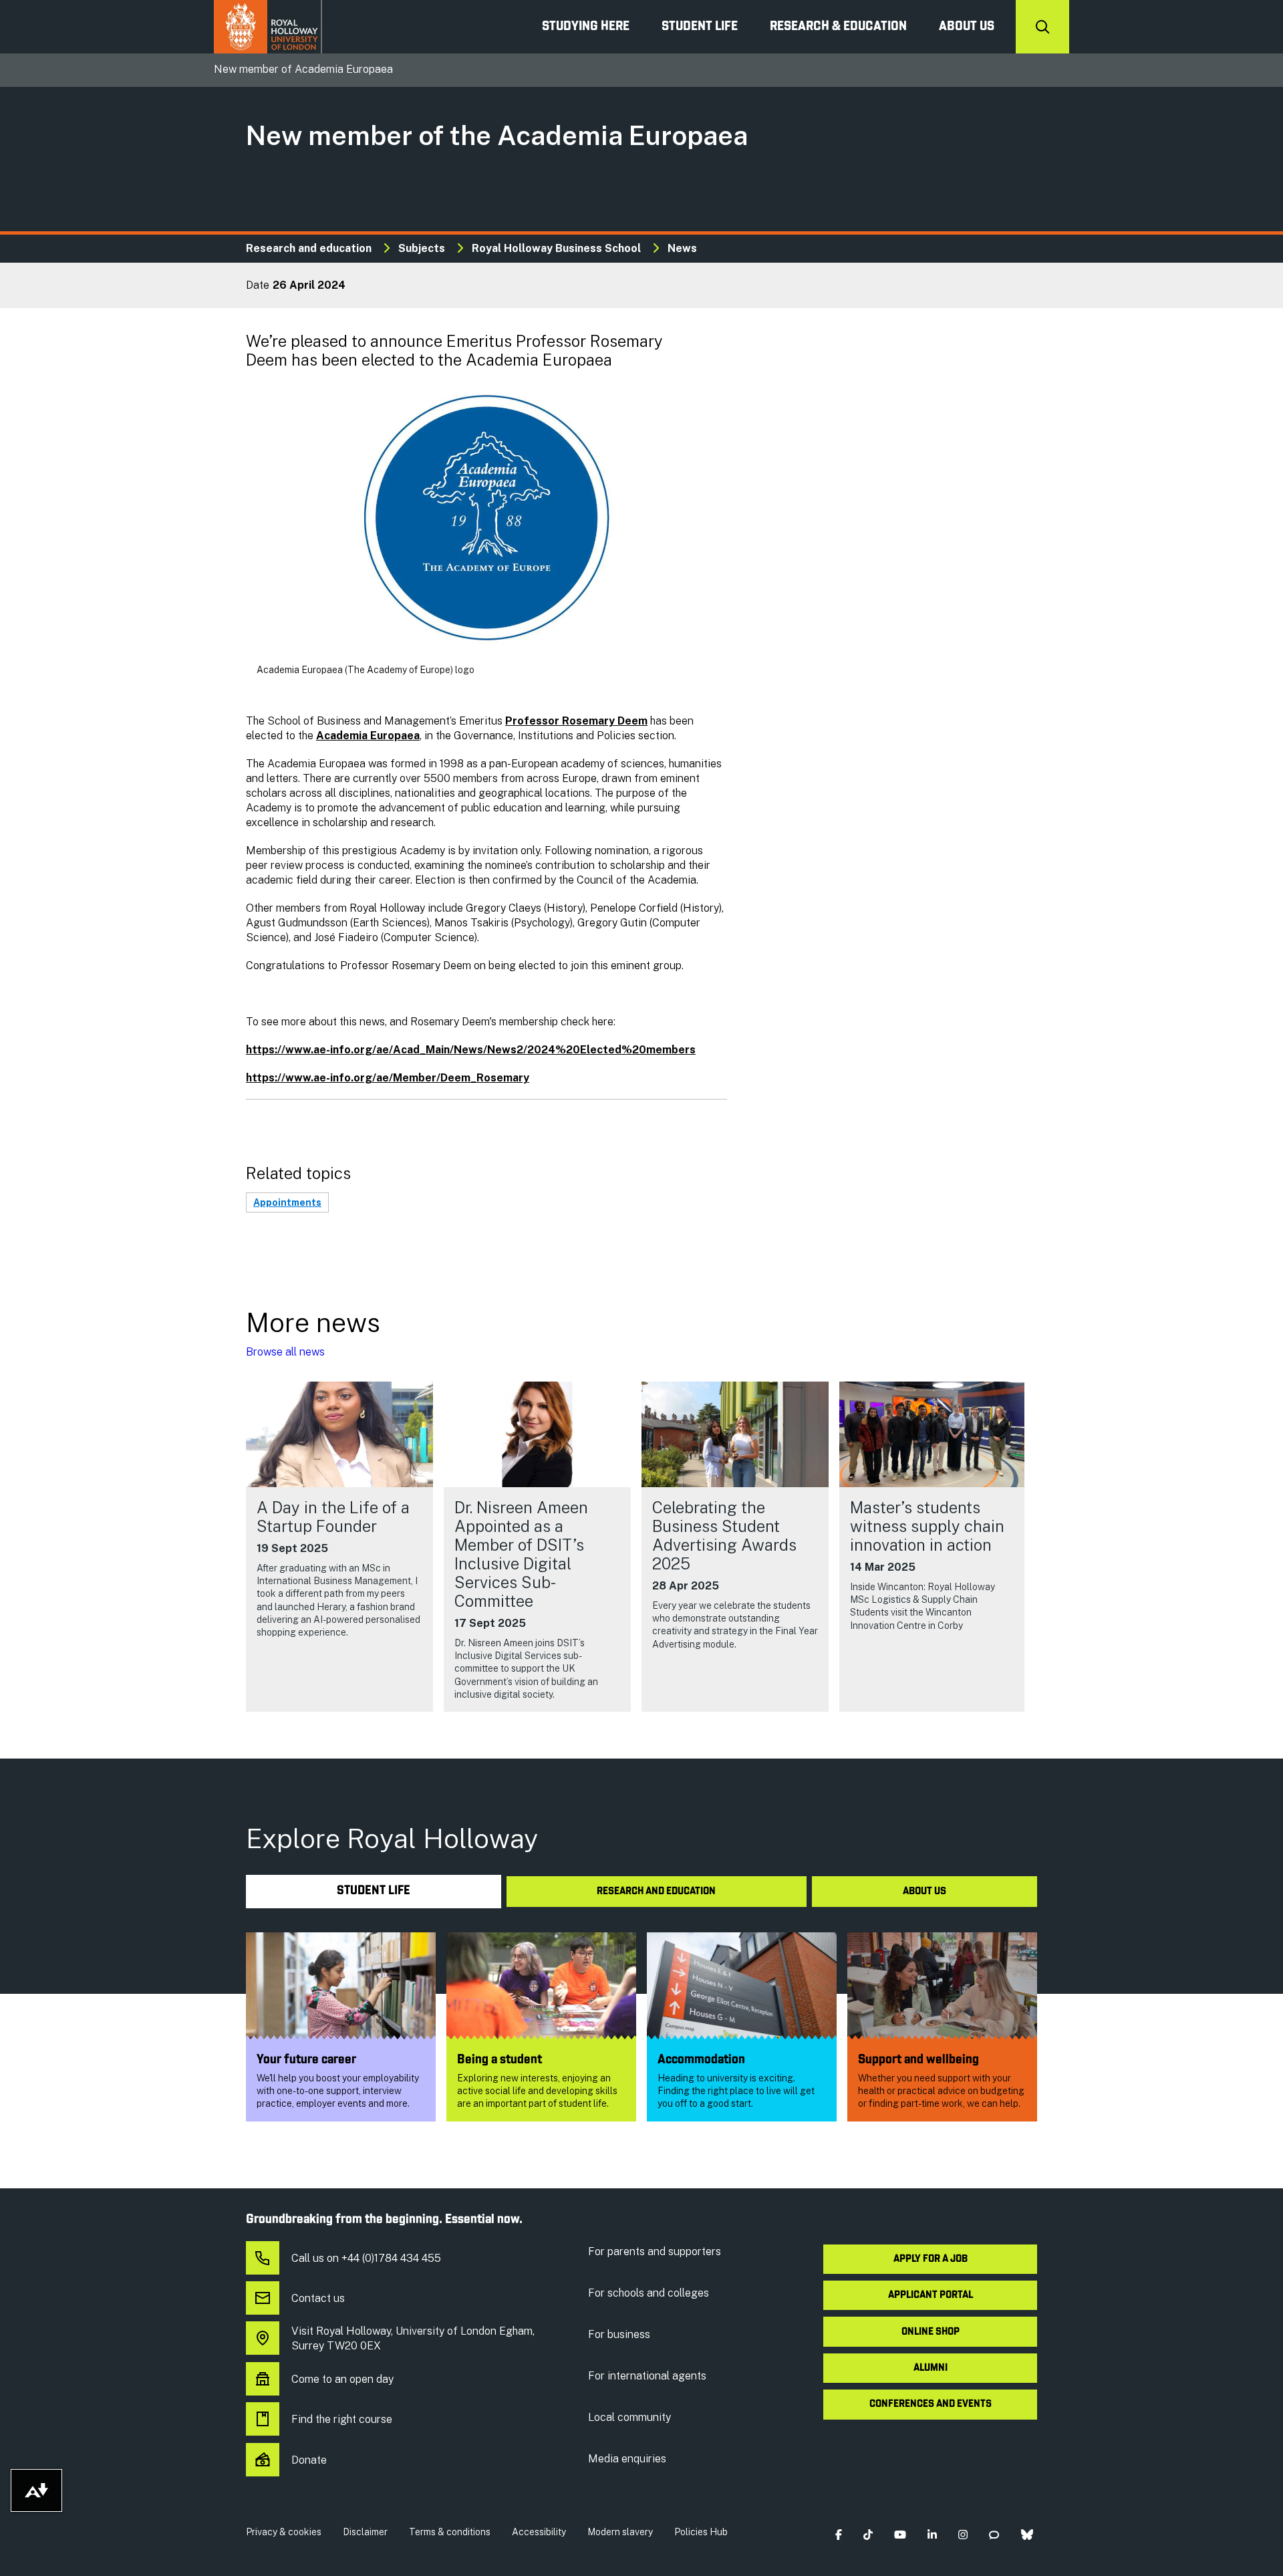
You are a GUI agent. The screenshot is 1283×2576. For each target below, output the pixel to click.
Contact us (318, 2298)
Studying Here (586, 27)
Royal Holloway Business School (556, 248)
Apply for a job (931, 2259)
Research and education (309, 248)
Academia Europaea (368, 736)
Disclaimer (365, 2532)
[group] (339, 1547)
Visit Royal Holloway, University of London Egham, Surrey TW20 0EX (413, 2338)
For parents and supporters (655, 2251)
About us (967, 27)
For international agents (647, 2376)
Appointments (287, 1202)
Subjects (422, 248)
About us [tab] (924, 1892)
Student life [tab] (374, 1891)
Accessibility (539, 2532)
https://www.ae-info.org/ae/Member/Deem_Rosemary (388, 1078)
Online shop (931, 2332)
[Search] (1042, 27)
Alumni (931, 2368)
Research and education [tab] (656, 1892)
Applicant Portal (931, 2295)
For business (619, 2334)
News (682, 248)
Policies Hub (701, 2532)
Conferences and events (931, 2404)
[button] (838, 2535)
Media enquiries (627, 2459)
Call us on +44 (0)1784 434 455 (366, 2258)
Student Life (700, 27)
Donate (309, 2460)
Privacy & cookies (284, 2532)
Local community (629, 2417)
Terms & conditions (450, 2532)
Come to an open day (342, 2379)
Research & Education (838, 27)
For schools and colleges (649, 2293)
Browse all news (285, 1352)
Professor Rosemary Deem (576, 721)
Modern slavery (620, 2532)
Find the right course (342, 2419)
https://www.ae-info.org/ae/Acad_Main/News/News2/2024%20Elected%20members (471, 1050)
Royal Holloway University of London (268, 27)
